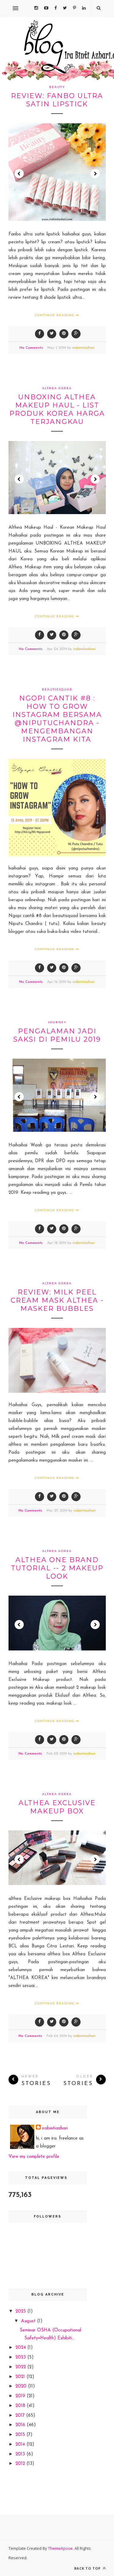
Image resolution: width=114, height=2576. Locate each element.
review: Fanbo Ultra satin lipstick (57, 100)
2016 (21, 2425)
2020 (22, 2386)
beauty (57, 87)
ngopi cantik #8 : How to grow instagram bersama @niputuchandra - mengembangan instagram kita (57, 719)
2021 (21, 2377)
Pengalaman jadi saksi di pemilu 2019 (57, 1035)
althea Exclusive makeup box (57, 1807)
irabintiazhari (83, 348)
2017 (21, 2416)
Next (95, 174)
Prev (19, 174)
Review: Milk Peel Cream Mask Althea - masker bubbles (57, 1300)
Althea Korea (57, 388)
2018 (21, 2406)
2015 (21, 2435)
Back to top (88, 2568)
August (29, 2321)
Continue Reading (55, 315)
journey (57, 1022)
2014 (21, 2445)
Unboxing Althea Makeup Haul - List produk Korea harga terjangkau (57, 409)
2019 (21, 2396)
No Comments (31, 348)
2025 (21, 2311)
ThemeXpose (60, 2548)
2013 (21, 2454)
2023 (21, 2357)
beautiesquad (57, 689)
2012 (21, 2464)
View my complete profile (34, 2157)
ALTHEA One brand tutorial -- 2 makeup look (57, 1568)
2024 (21, 2348)
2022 (21, 2367)
